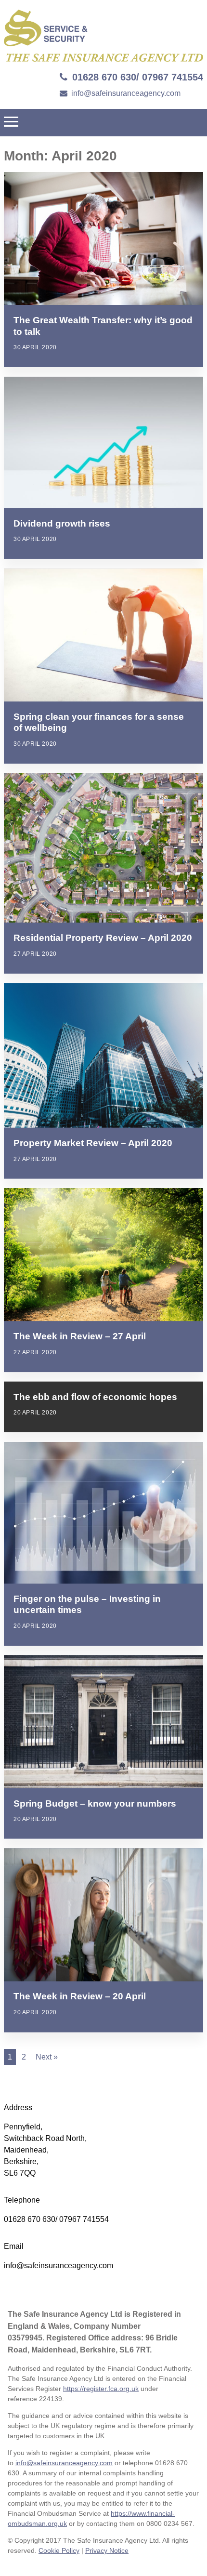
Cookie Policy (59, 2550)
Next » (47, 2057)
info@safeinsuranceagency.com (126, 93)
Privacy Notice (107, 2550)
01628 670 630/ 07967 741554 (138, 77)
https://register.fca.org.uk (101, 2389)
